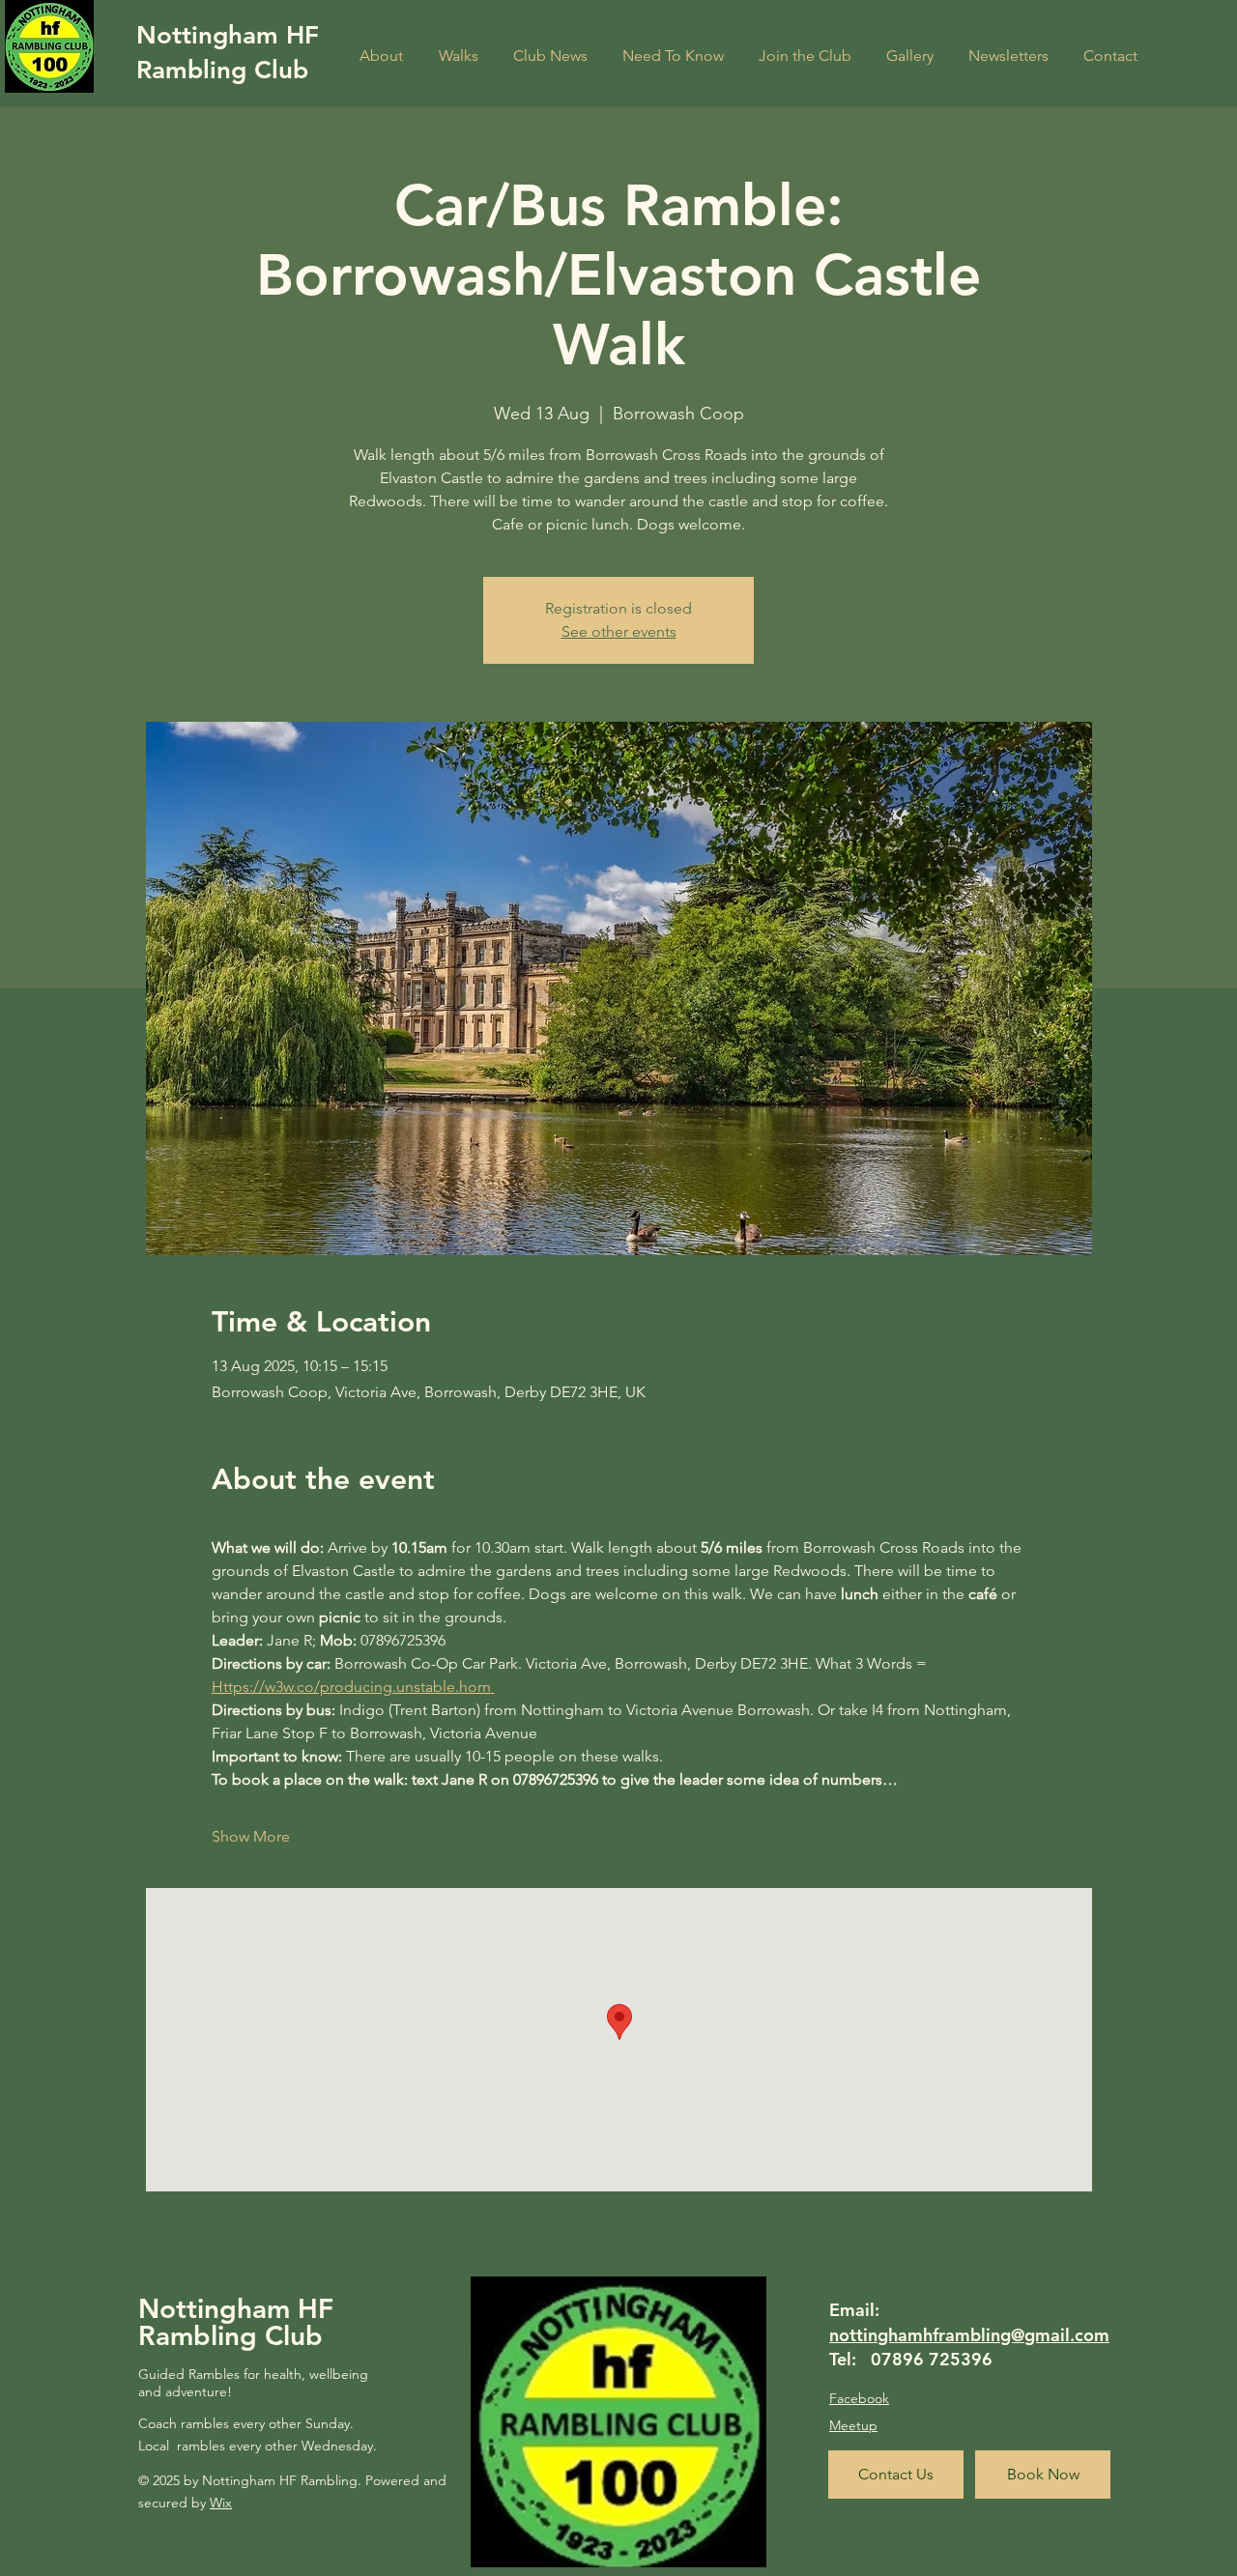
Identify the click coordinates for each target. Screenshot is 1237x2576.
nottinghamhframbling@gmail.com (969, 2335)
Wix (221, 2503)
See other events (619, 631)
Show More (251, 1836)
